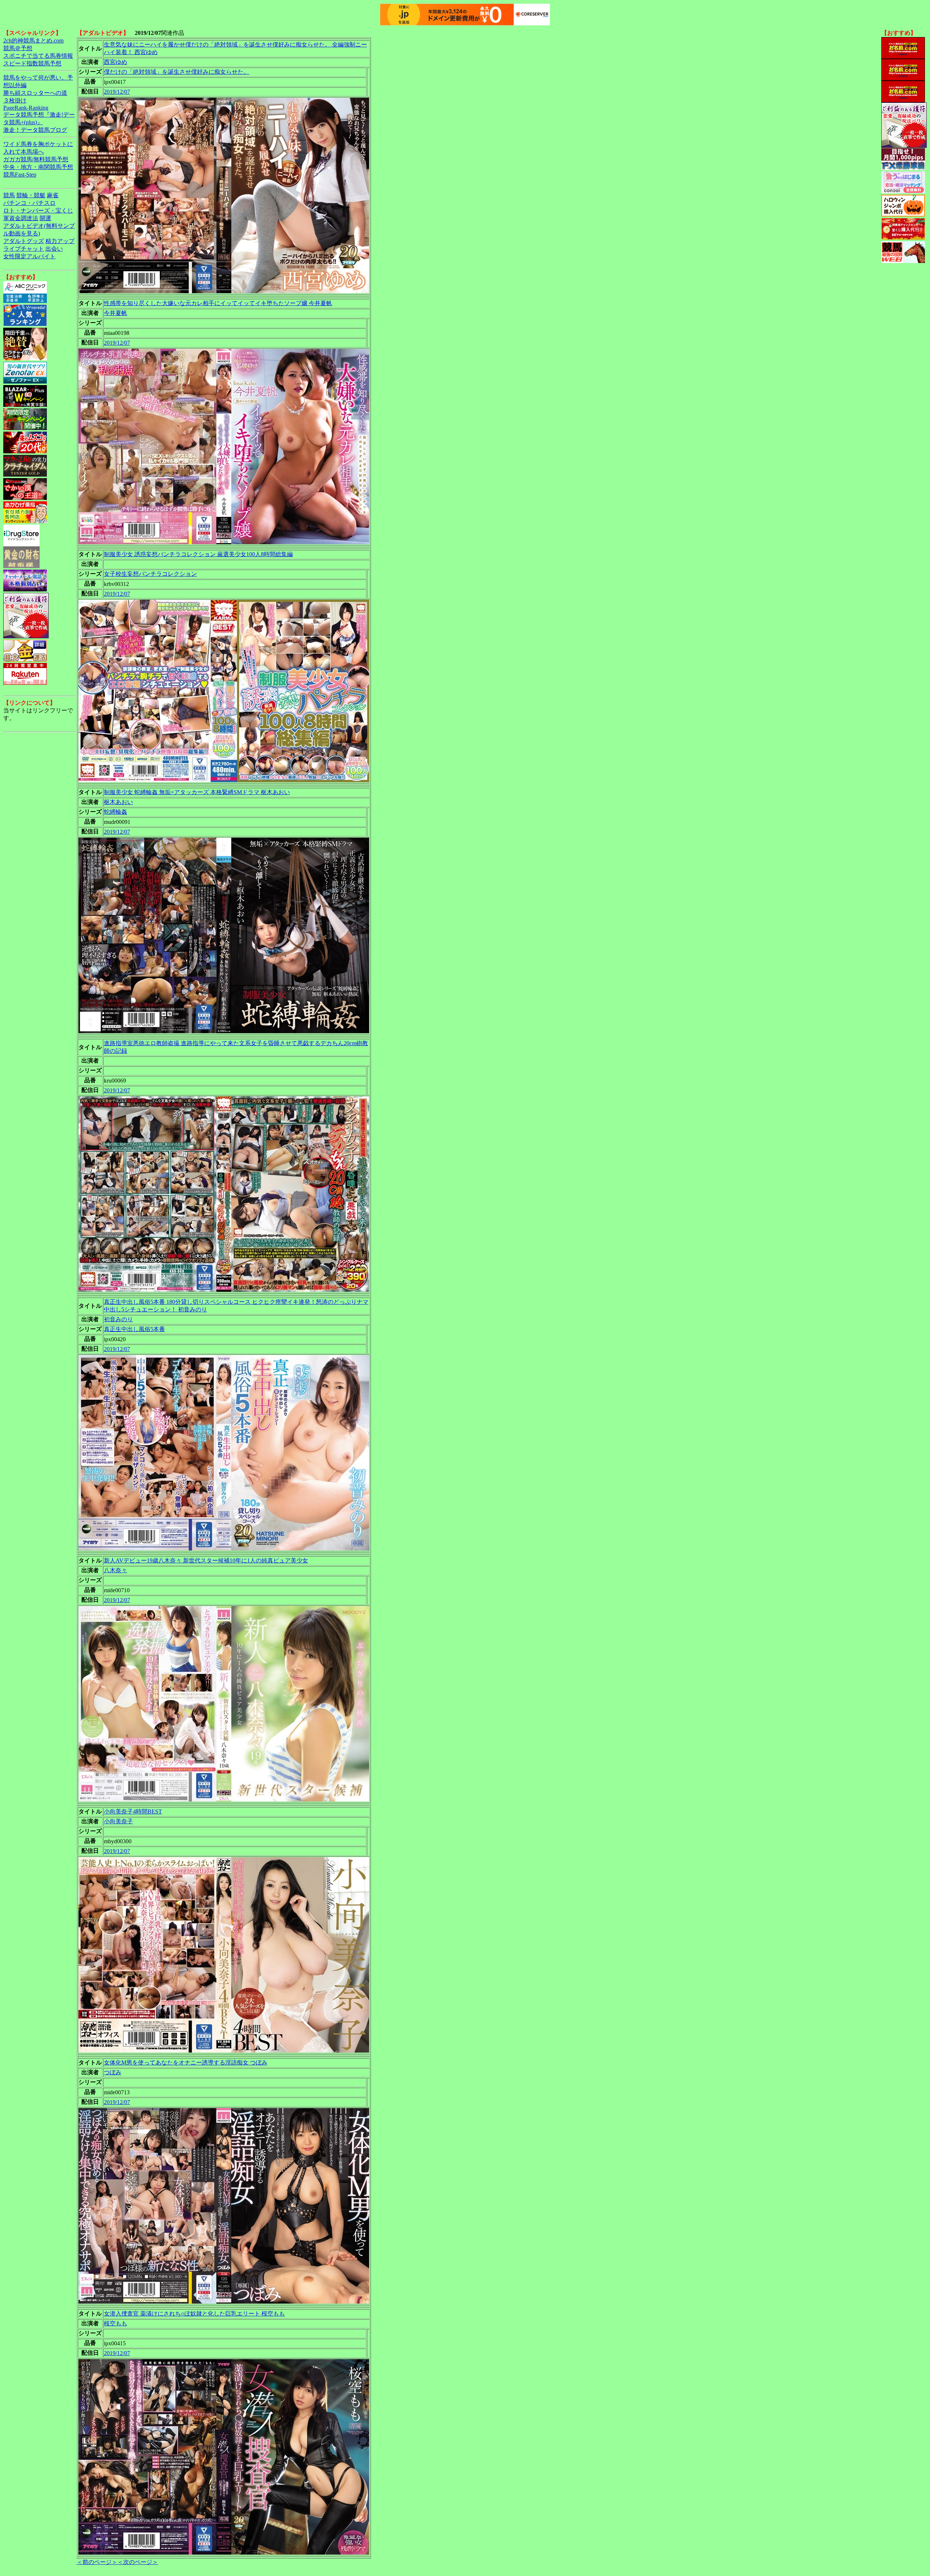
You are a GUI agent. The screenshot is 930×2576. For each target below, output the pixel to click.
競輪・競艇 (31, 195)
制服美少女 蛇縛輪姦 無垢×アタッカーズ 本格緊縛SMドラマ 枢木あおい (197, 792)
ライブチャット (24, 249)
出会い (54, 249)
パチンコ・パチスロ (29, 203)
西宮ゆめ (116, 62)
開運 (45, 218)
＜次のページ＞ (138, 2562)
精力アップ (60, 241)
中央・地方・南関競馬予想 (38, 167)
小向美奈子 (118, 1821)
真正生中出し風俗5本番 (134, 1329)
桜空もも (116, 2323)
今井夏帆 (116, 313)
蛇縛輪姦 (116, 812)
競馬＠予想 (18, 48)
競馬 (9, 195)
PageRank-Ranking (26, 108)
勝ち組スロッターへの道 (35, 93)
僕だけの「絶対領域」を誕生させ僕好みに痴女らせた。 (177, 72)
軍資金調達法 (21, 218)
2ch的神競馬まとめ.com (33, 41)
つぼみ (113, 2072)
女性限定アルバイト (29, 256)
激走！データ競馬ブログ (35, 130)
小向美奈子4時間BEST (133, 1811)
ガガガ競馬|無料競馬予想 (36, 159)
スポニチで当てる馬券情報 (38, 56)
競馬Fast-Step (20, 175)
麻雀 (53, 195)
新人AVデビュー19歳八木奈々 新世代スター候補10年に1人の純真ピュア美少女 (206, 1560)
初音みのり (118, 1319)
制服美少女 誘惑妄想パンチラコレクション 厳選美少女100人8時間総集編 (198, 554)
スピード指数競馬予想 (32, 63)
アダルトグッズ (24, 241)
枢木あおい (118, 802)
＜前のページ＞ (97, 2562)
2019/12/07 (117, 92)
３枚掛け (15, 100)
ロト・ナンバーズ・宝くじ (38, 211)
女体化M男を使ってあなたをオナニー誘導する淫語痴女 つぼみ (186, 2063)
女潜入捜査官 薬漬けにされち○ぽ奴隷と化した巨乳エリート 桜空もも (194, 2314)
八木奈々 (116, 1570)
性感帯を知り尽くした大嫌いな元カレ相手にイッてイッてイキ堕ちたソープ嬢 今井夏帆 (218, 303)
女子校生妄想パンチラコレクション (150, 574)
